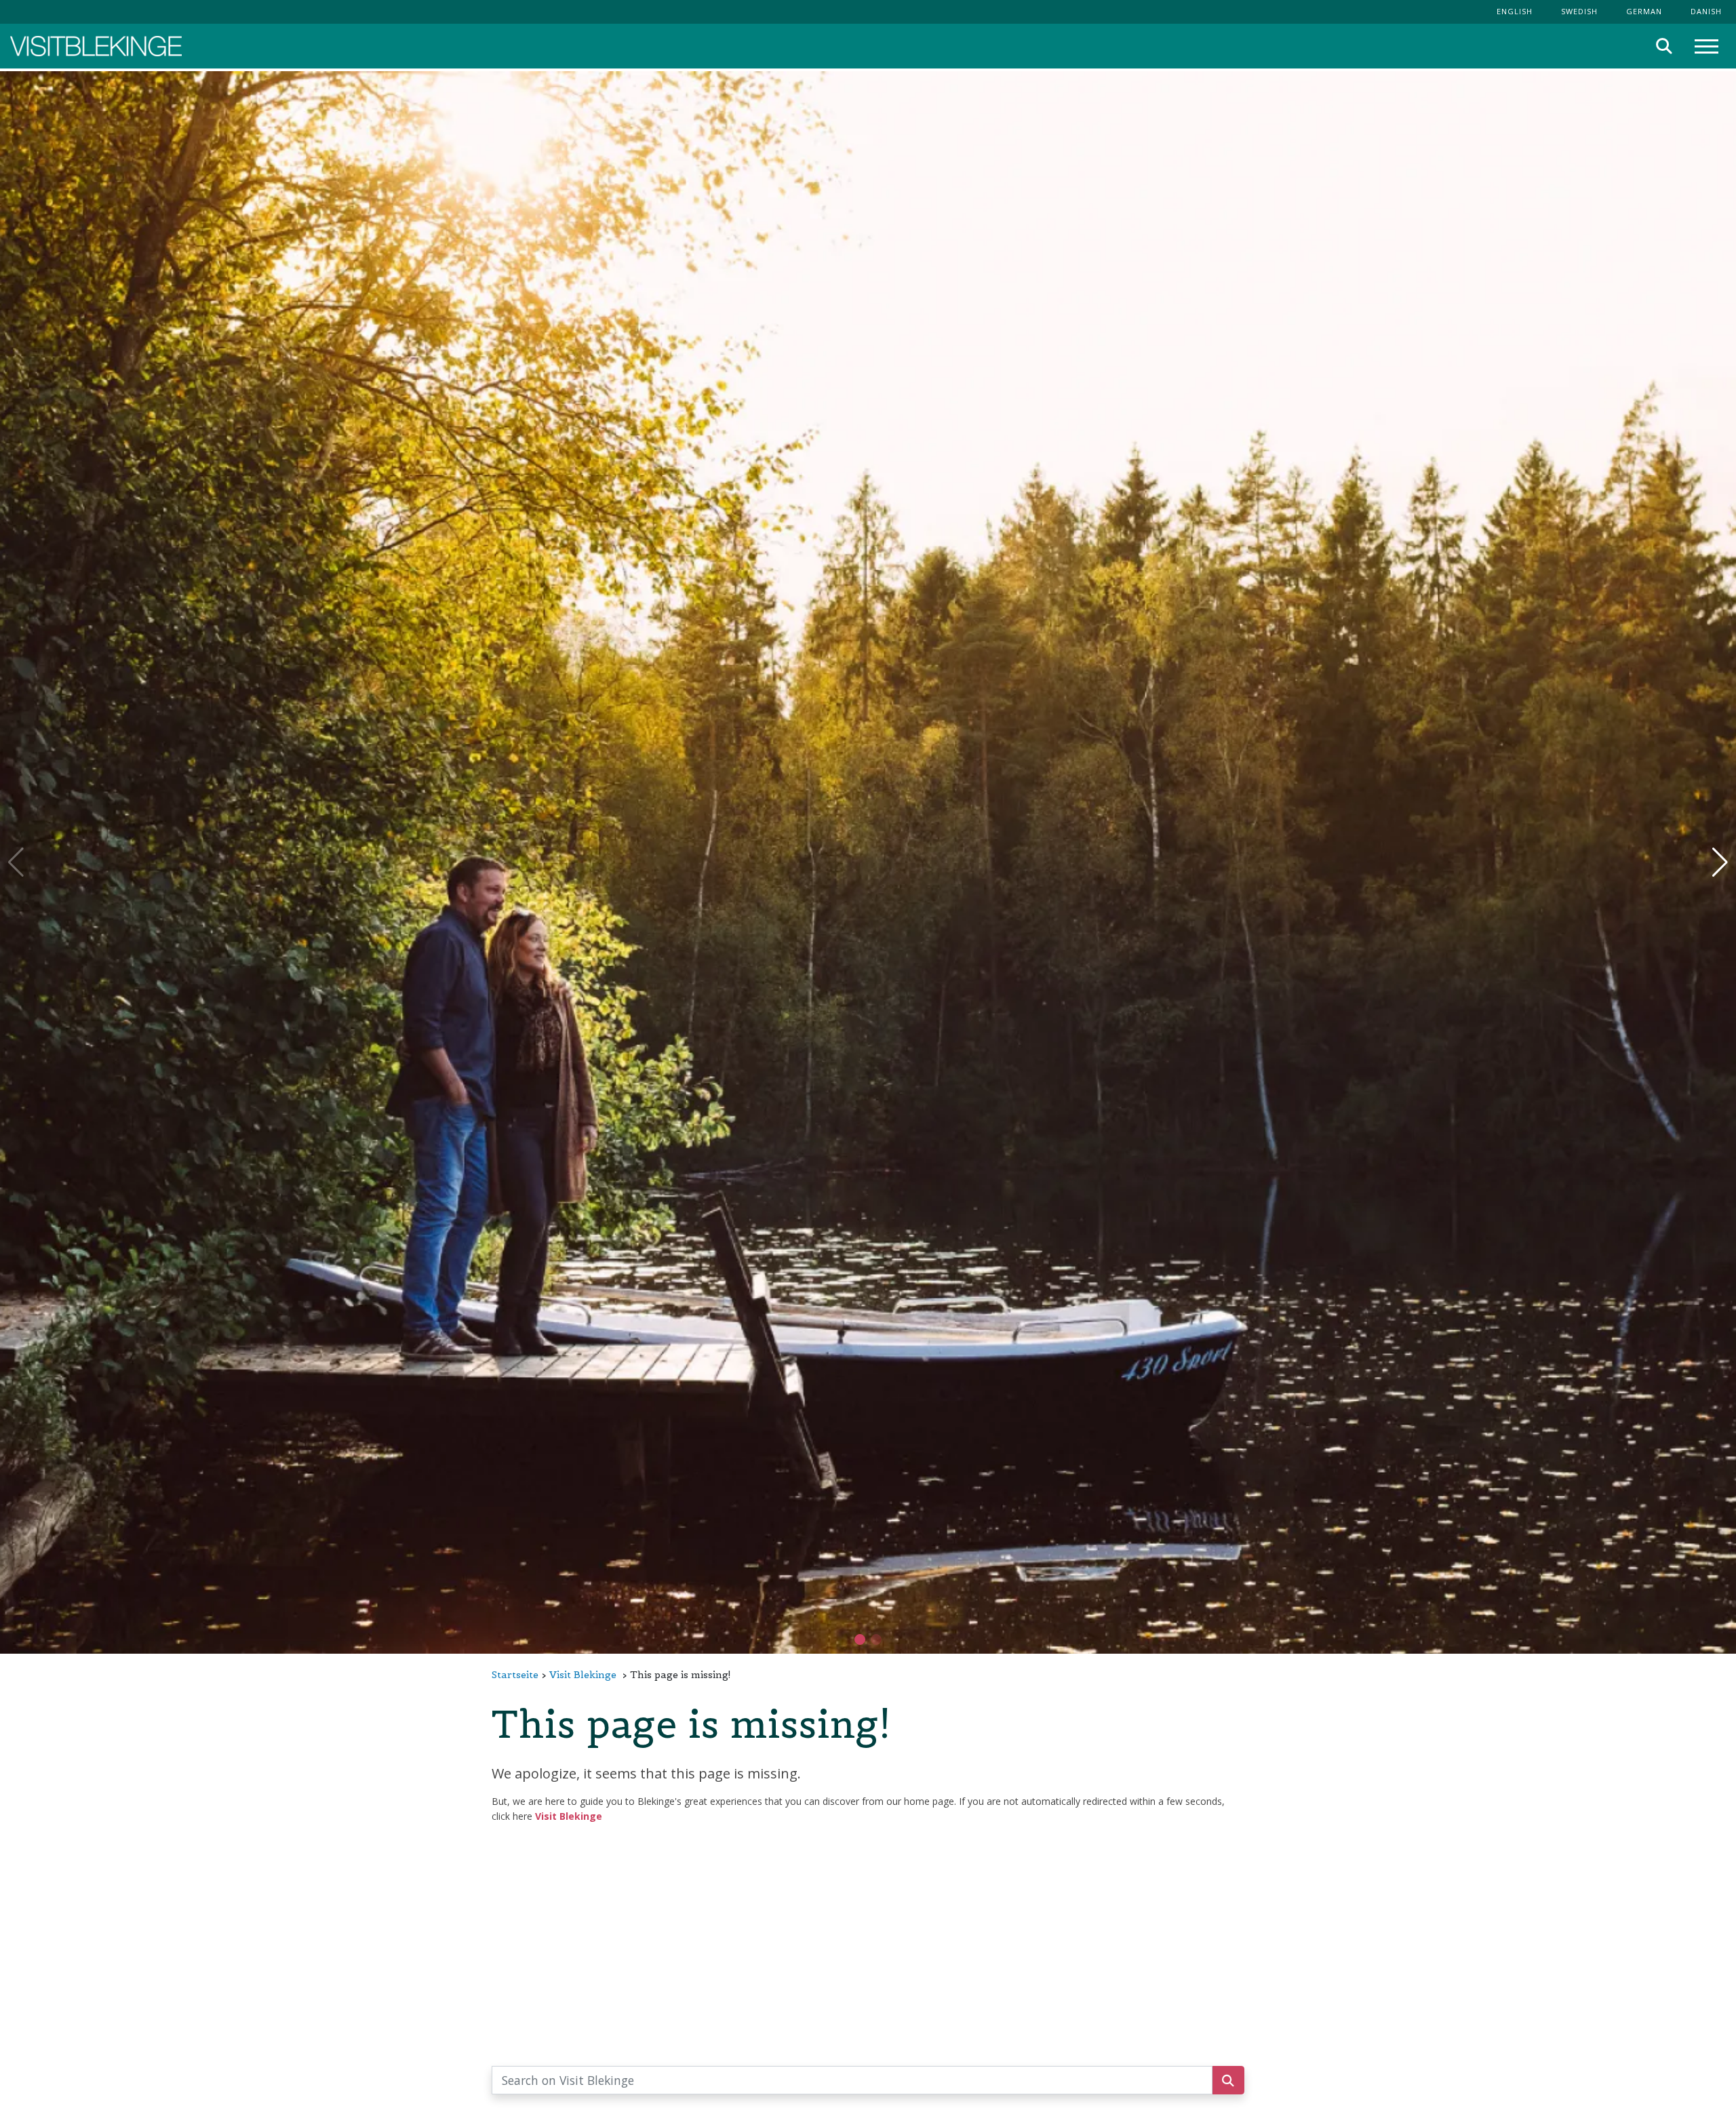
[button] (876, 1639)
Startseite (515, 1675)
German (1644, 11)
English (1515, 11)
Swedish (1579, 11)
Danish (1706, 11)
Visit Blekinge (583, 1675)
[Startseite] (96, 46)
